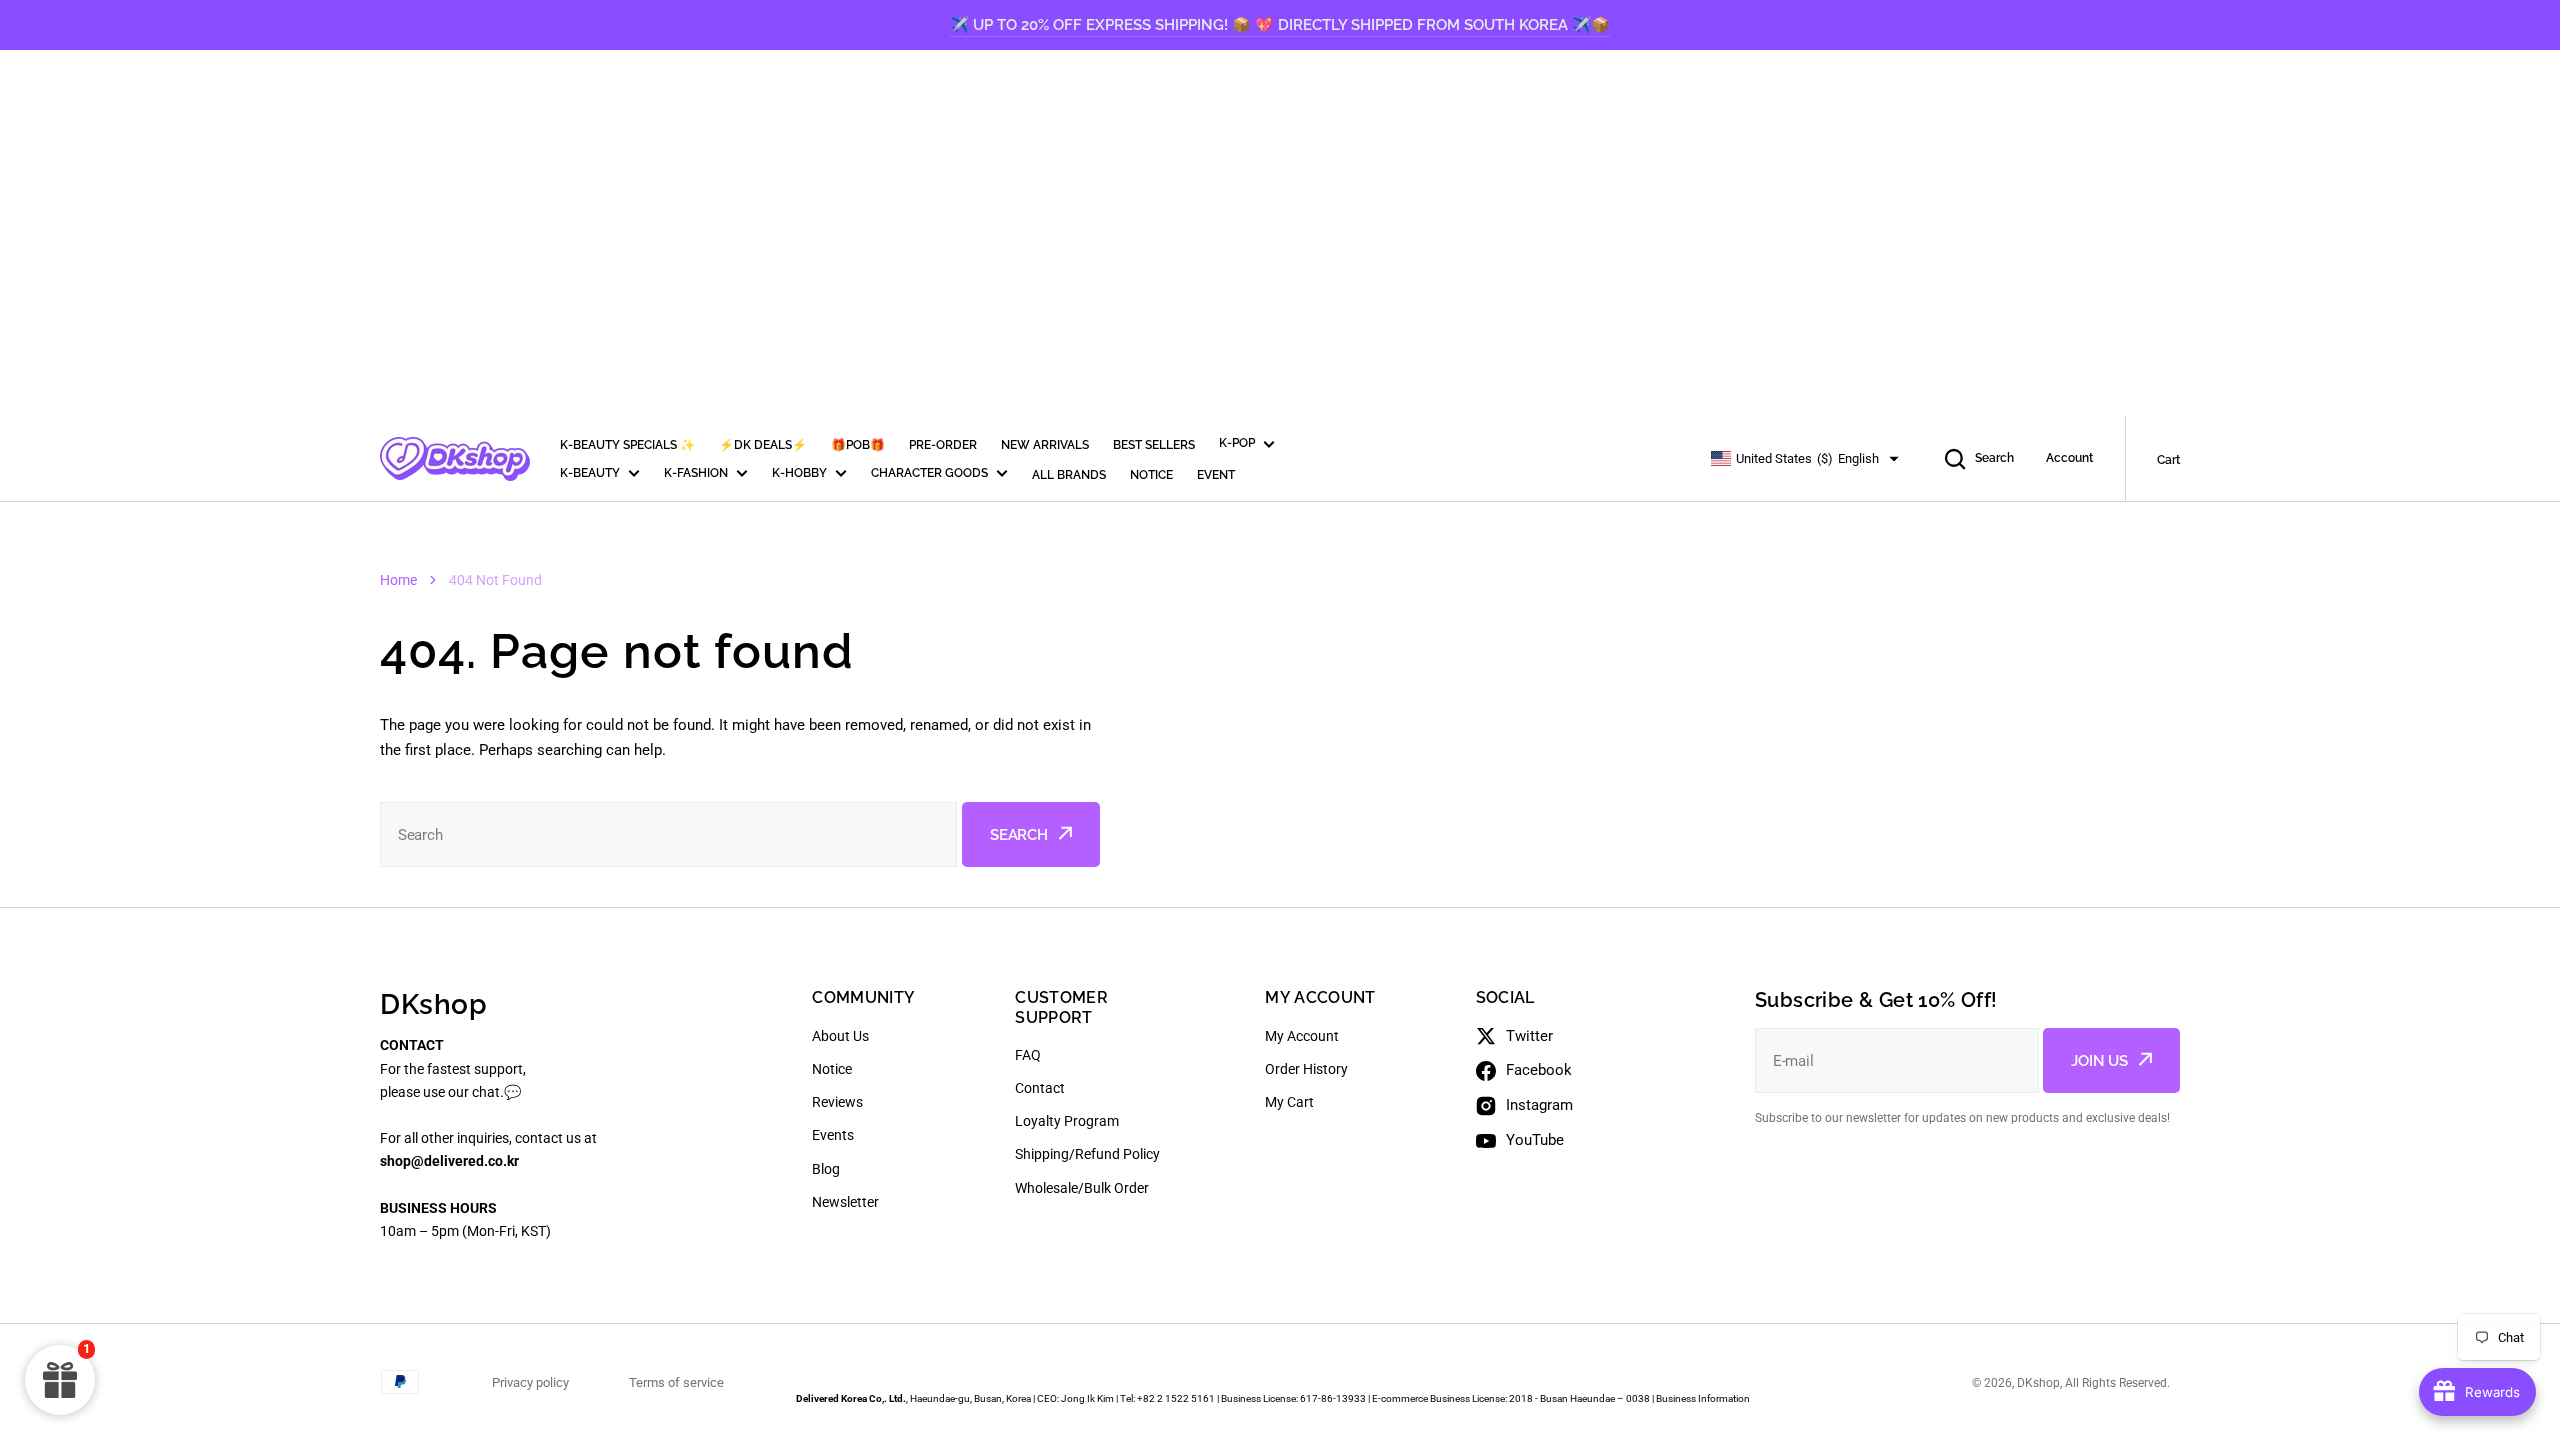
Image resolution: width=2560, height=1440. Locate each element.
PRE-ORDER (943, 445)
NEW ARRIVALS (1045, 445)
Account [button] (2069, 458)
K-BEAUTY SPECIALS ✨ (627, 445)
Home (398, 580)
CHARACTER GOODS (929, 473)
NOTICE (1151, 475)
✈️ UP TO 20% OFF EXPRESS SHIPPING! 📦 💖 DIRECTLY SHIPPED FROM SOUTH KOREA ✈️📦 (1280, 25)
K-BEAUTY (590, 473)
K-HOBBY (799, 473)
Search (1994, 458)
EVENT (1216, 475)
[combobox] (668, 834)
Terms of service (676, 1382)
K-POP (1237, 443)
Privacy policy (530, 1382)
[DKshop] (455, 459)
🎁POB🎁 (858, 445)
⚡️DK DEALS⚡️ (763, 445)
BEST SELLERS (1154, 445)
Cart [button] (2168, 460)
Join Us (2099, 1061)
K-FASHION (696, 473)
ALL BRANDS (1069, 475)
